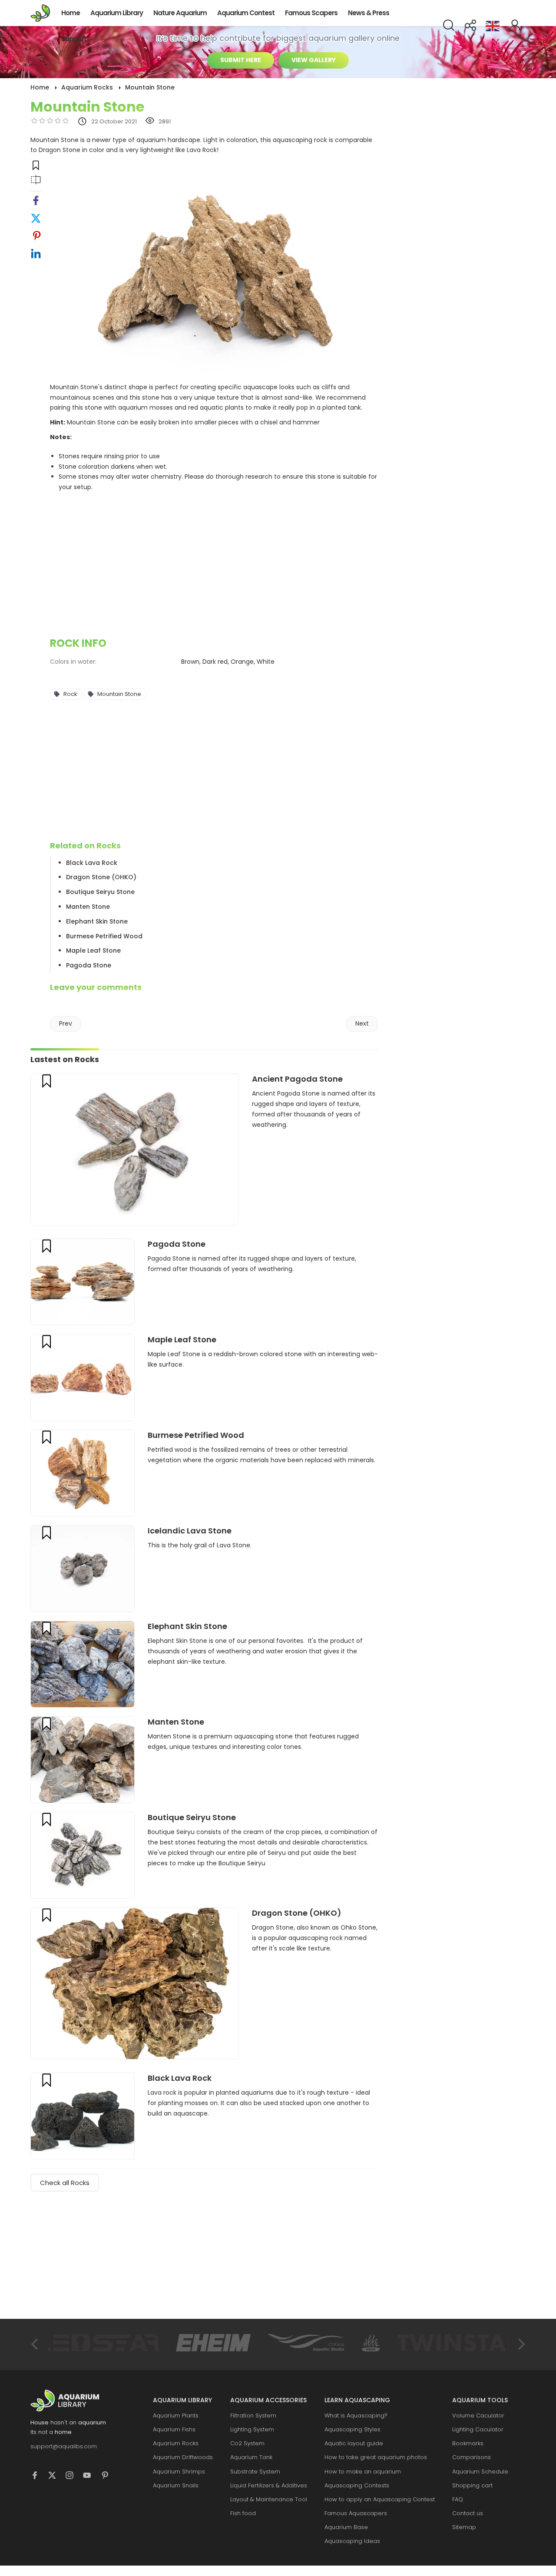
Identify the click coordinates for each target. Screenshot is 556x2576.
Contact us (468, 2513)
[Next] (520, 2344)
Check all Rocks (65, 2183)
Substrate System (255, 2472)
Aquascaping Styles (352, 2429)
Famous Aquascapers (356, 2513)
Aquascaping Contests (357, 2485)
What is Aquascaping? (356, 2415)
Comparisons (472, 2457)
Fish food (243, 2513)
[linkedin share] (36, 256)
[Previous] (36, 2344)
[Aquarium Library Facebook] (39, 2477)
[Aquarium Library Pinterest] (109, 2477)
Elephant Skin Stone (97, 921)
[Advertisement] (214, 566)
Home (71, 13)
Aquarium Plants (176, 2415)
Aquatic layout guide (354, 2443)
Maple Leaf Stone (93, 950)
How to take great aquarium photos (376, 2457)
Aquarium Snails (176, 2485)
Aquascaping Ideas (352, 2541)
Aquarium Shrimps (179, 2472)
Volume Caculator (478, 2415)
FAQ (458, 2499)
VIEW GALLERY (314, 60)
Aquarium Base (346, 2527)
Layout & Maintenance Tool (269, 2499)
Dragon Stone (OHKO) (101, 877)
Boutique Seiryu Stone (100, 892)
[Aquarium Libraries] (74, 2401)
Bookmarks (468, 2443)
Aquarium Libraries (43, 13)
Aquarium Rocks (176, 2443)
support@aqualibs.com (64, 2446)
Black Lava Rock (92, 863)
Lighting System (252, 2429)
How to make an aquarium (363, 2472)
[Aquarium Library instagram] (74, 2477)
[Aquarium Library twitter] (56, 2477)
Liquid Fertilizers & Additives (269, 2485)
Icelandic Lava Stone (190, 1531)
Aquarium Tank (251, 2457)
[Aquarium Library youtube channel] (91, 2477)
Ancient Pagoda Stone (297, 1079)
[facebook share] (36, 203)
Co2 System (247, 2443)
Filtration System (253, 2415)
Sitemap (464, 2527)
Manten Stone (88, 907)
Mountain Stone (119, 694)
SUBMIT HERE (241, 60)
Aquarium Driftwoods (183, 2457)
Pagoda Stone (89, 965)
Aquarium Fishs (174, 2429)
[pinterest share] (36, 238)
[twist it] (36, 220)
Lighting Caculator (478, 2429)
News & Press (369, 13)
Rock (70, 694)
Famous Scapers (311, 13)
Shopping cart (472, 2485)
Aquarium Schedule (480, 2472)
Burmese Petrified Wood (104, 936)
